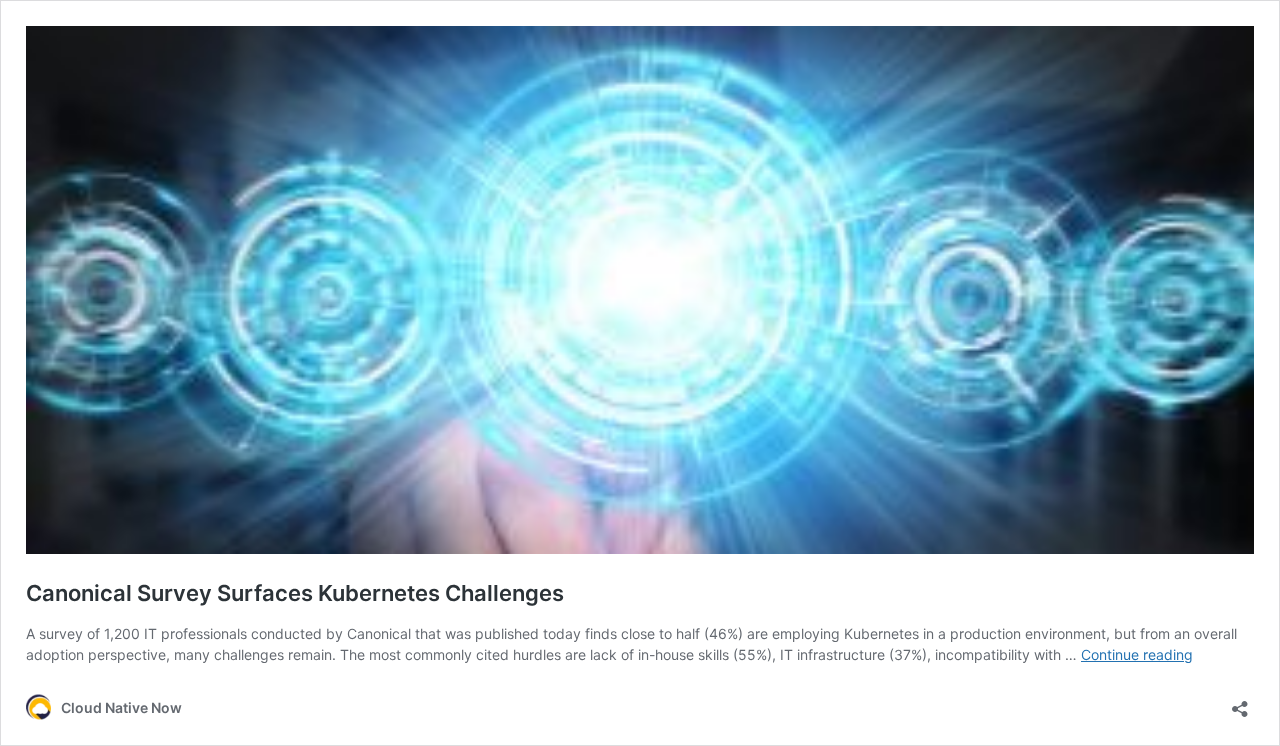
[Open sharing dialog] (1240, 702)
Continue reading (1137, 654)
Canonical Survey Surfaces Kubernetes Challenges (295, 593)
